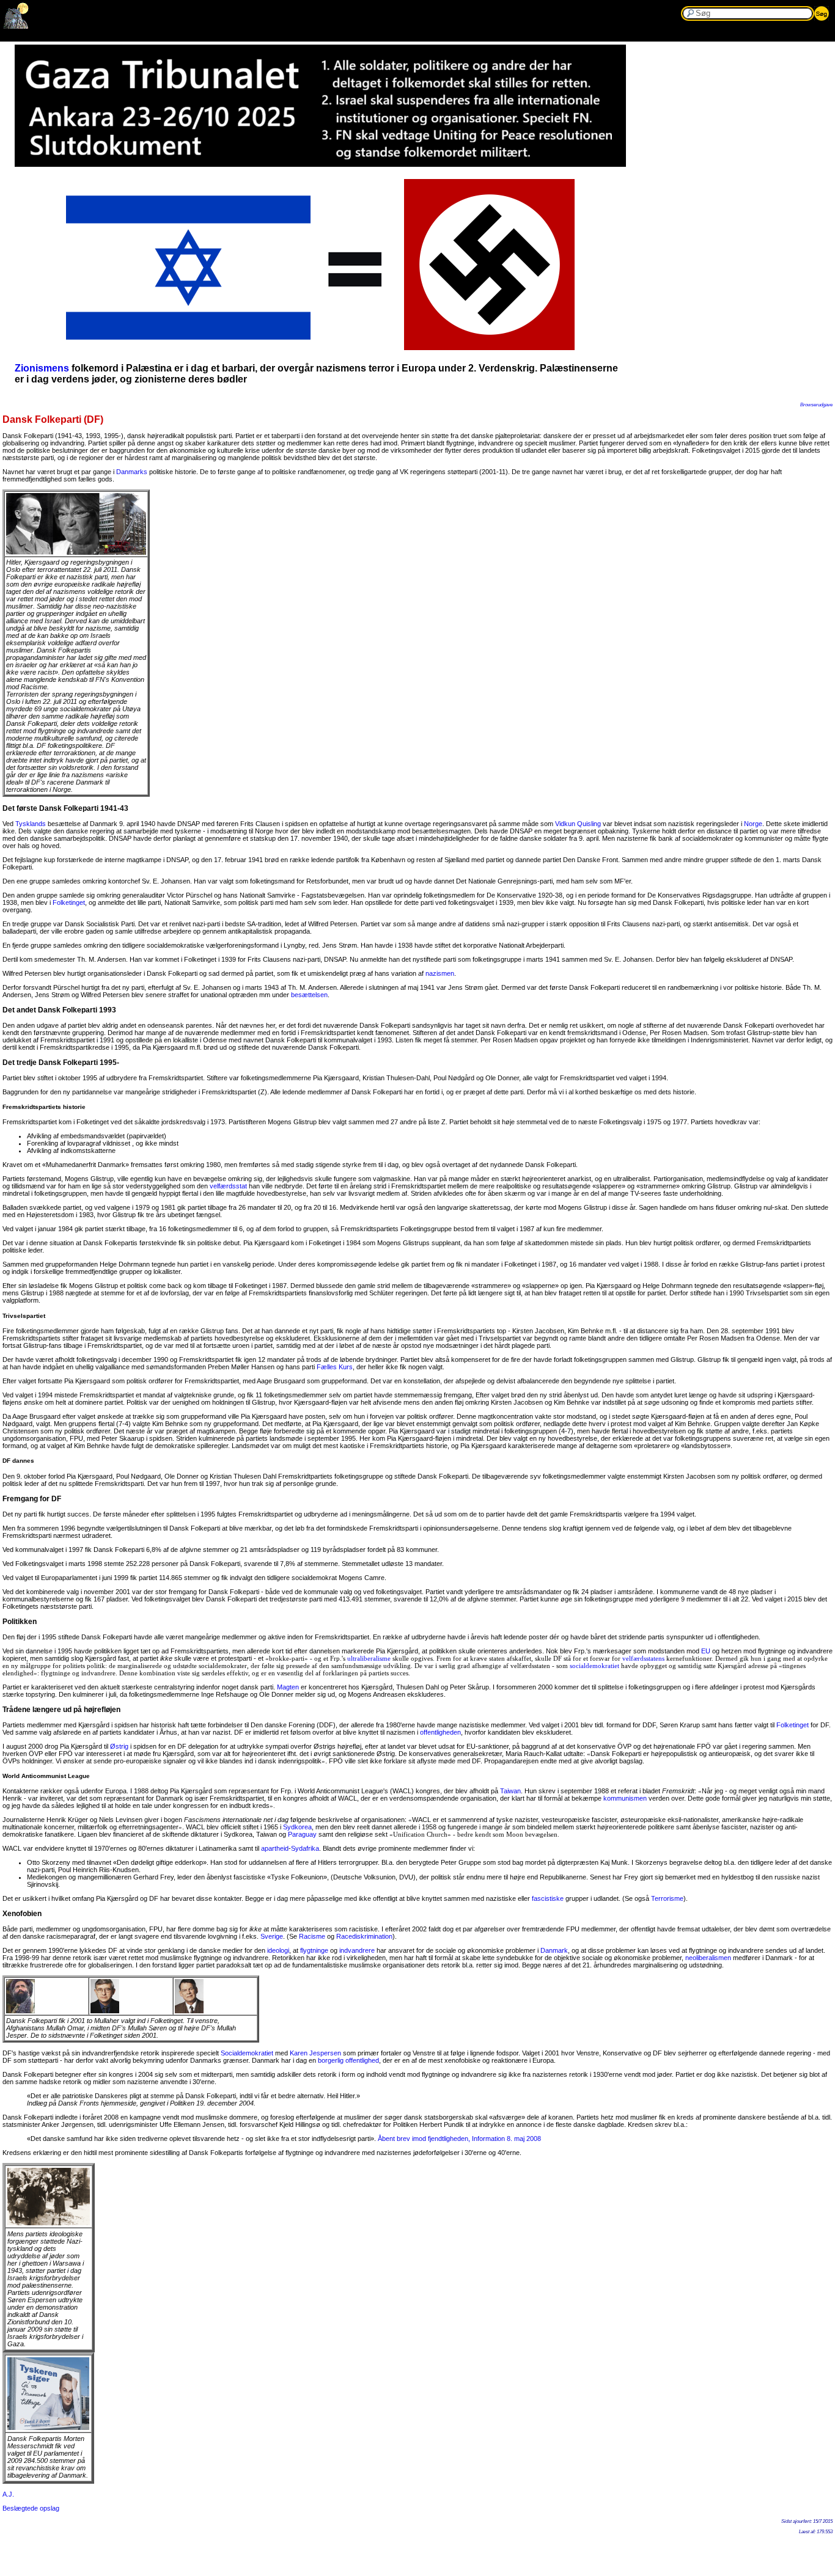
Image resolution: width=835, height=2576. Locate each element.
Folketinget (69, 902)
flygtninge (314, 1950)
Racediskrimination (364, 1936)
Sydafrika (305, 1848)
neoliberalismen (708, 1958)
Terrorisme (667, 1898)
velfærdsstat (228, 1186)
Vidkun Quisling (578, 824)
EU (706, 1651)
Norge (753, 824)
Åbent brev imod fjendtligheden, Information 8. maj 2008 (459, 2139)
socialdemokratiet (594, 1666)
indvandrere (357, 1950)
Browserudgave (816, 405)
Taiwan (510, 1791)
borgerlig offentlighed (348, 2060)
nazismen (440, 973)
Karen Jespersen (315, 2053)
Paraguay (302, 1834)
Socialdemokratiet (247, 2053)
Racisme (312, 1936)
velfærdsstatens (643, 1658)
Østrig (119, 1746)
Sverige (272, 1936)
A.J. (8, 2494)
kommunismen (625, 1798)
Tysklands (31, 824)
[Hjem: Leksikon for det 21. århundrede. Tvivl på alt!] (17, 26)
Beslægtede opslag (31, 2508)
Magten (288, 1687)
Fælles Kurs (335, 1367)
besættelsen (309, 995)
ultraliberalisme (369, 1658)
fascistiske (548, 1898)
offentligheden (440, 1732)
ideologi (278, 1950)
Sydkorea (297, 1827)
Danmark (554, 1950)
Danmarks (132, 472)
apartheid (275, 1848)
